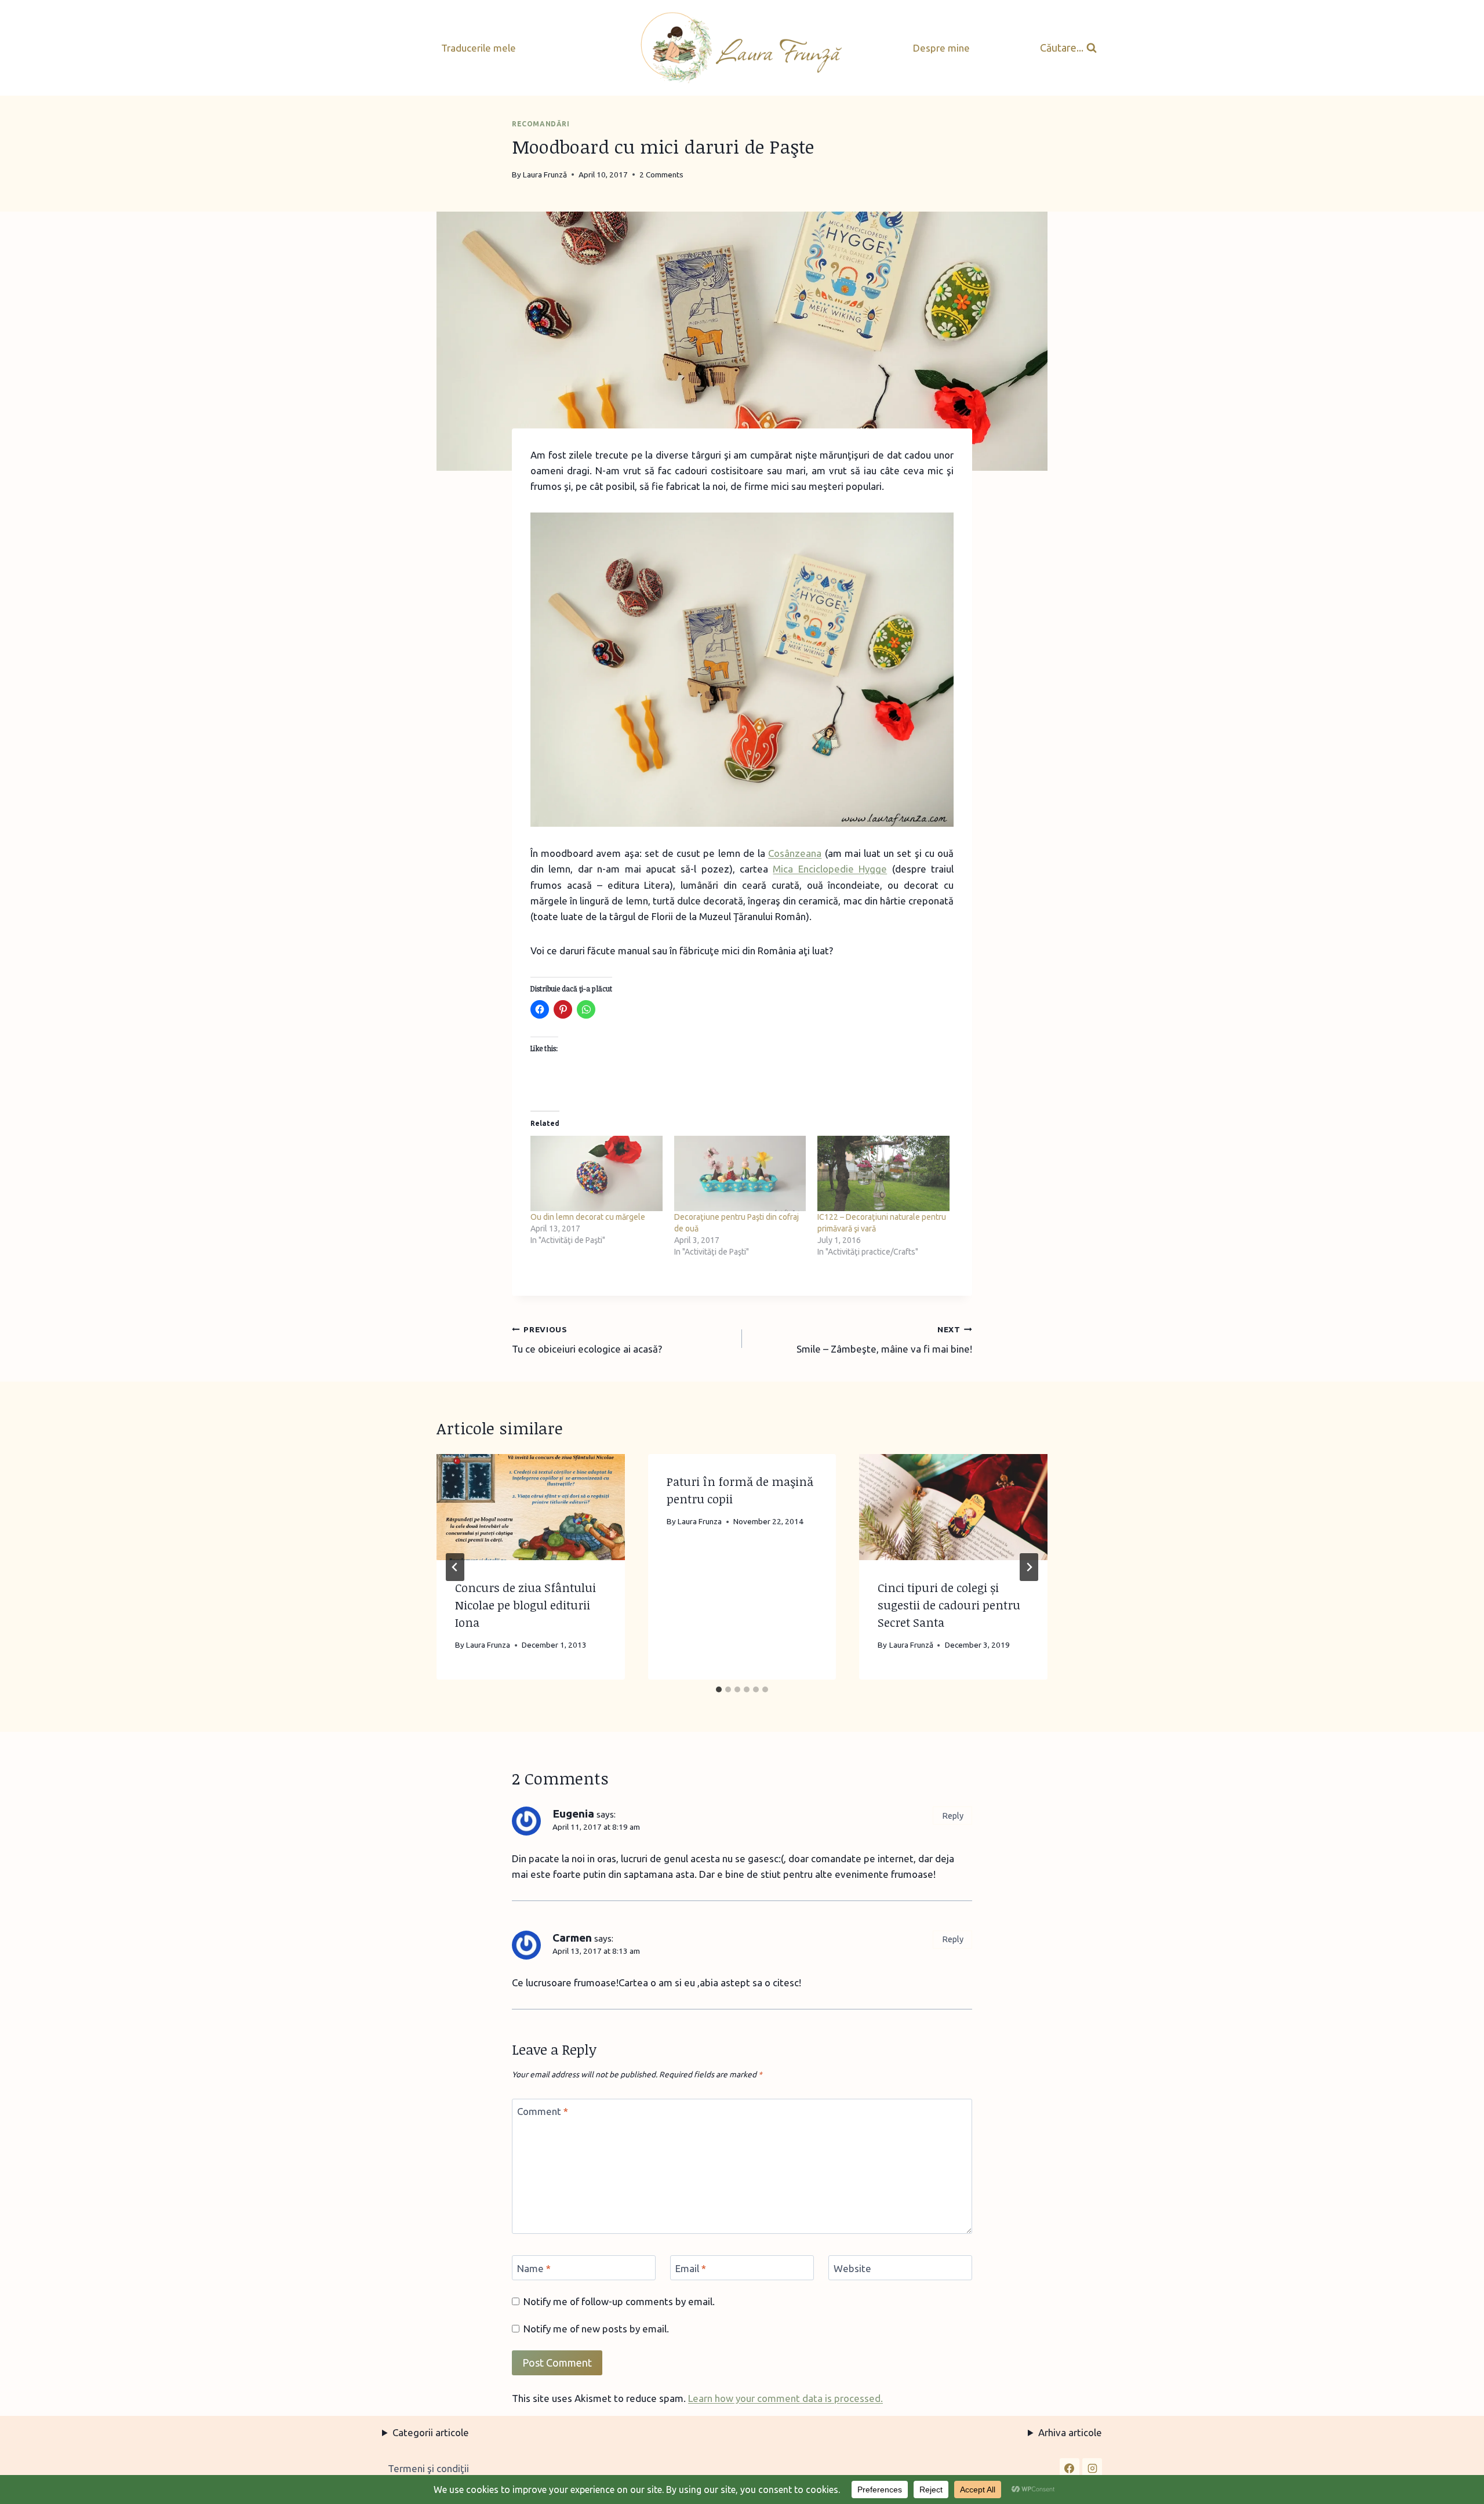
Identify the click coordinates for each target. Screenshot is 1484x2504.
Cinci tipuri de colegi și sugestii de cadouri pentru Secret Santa (949, 1605)
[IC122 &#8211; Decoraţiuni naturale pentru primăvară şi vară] (883, 1173)
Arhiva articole (1070, 2432)
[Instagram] (1092, 2468)
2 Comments (661, 175)
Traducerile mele (479, 48)
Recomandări (541, 124)
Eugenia (573, 1814)
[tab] (719, 1689)
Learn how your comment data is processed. (785, 2398)
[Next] (1029, 1567)
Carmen (572, 1938)
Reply (953, 1816)
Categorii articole (431, 2432)
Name (534, 2268)
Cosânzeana (795, 853)
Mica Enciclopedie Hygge (830, 869)
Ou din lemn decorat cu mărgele (588, 1217)
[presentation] (531, 1507)
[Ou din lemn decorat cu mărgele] (596, 1173)
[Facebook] (1070, 2468)
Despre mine (941, 48)
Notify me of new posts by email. (596, 2329)
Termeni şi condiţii (428, 2468)
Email (691, 2268)
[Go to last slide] (455, 1567)
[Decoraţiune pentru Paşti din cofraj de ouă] (740, 1173)
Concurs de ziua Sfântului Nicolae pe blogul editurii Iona (525, 1605)
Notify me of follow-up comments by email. (619, 2301)
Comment (543, 2111)
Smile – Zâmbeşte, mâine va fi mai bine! (884, 1340)
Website (852, 2268)
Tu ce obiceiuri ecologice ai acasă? (587, 1340)
